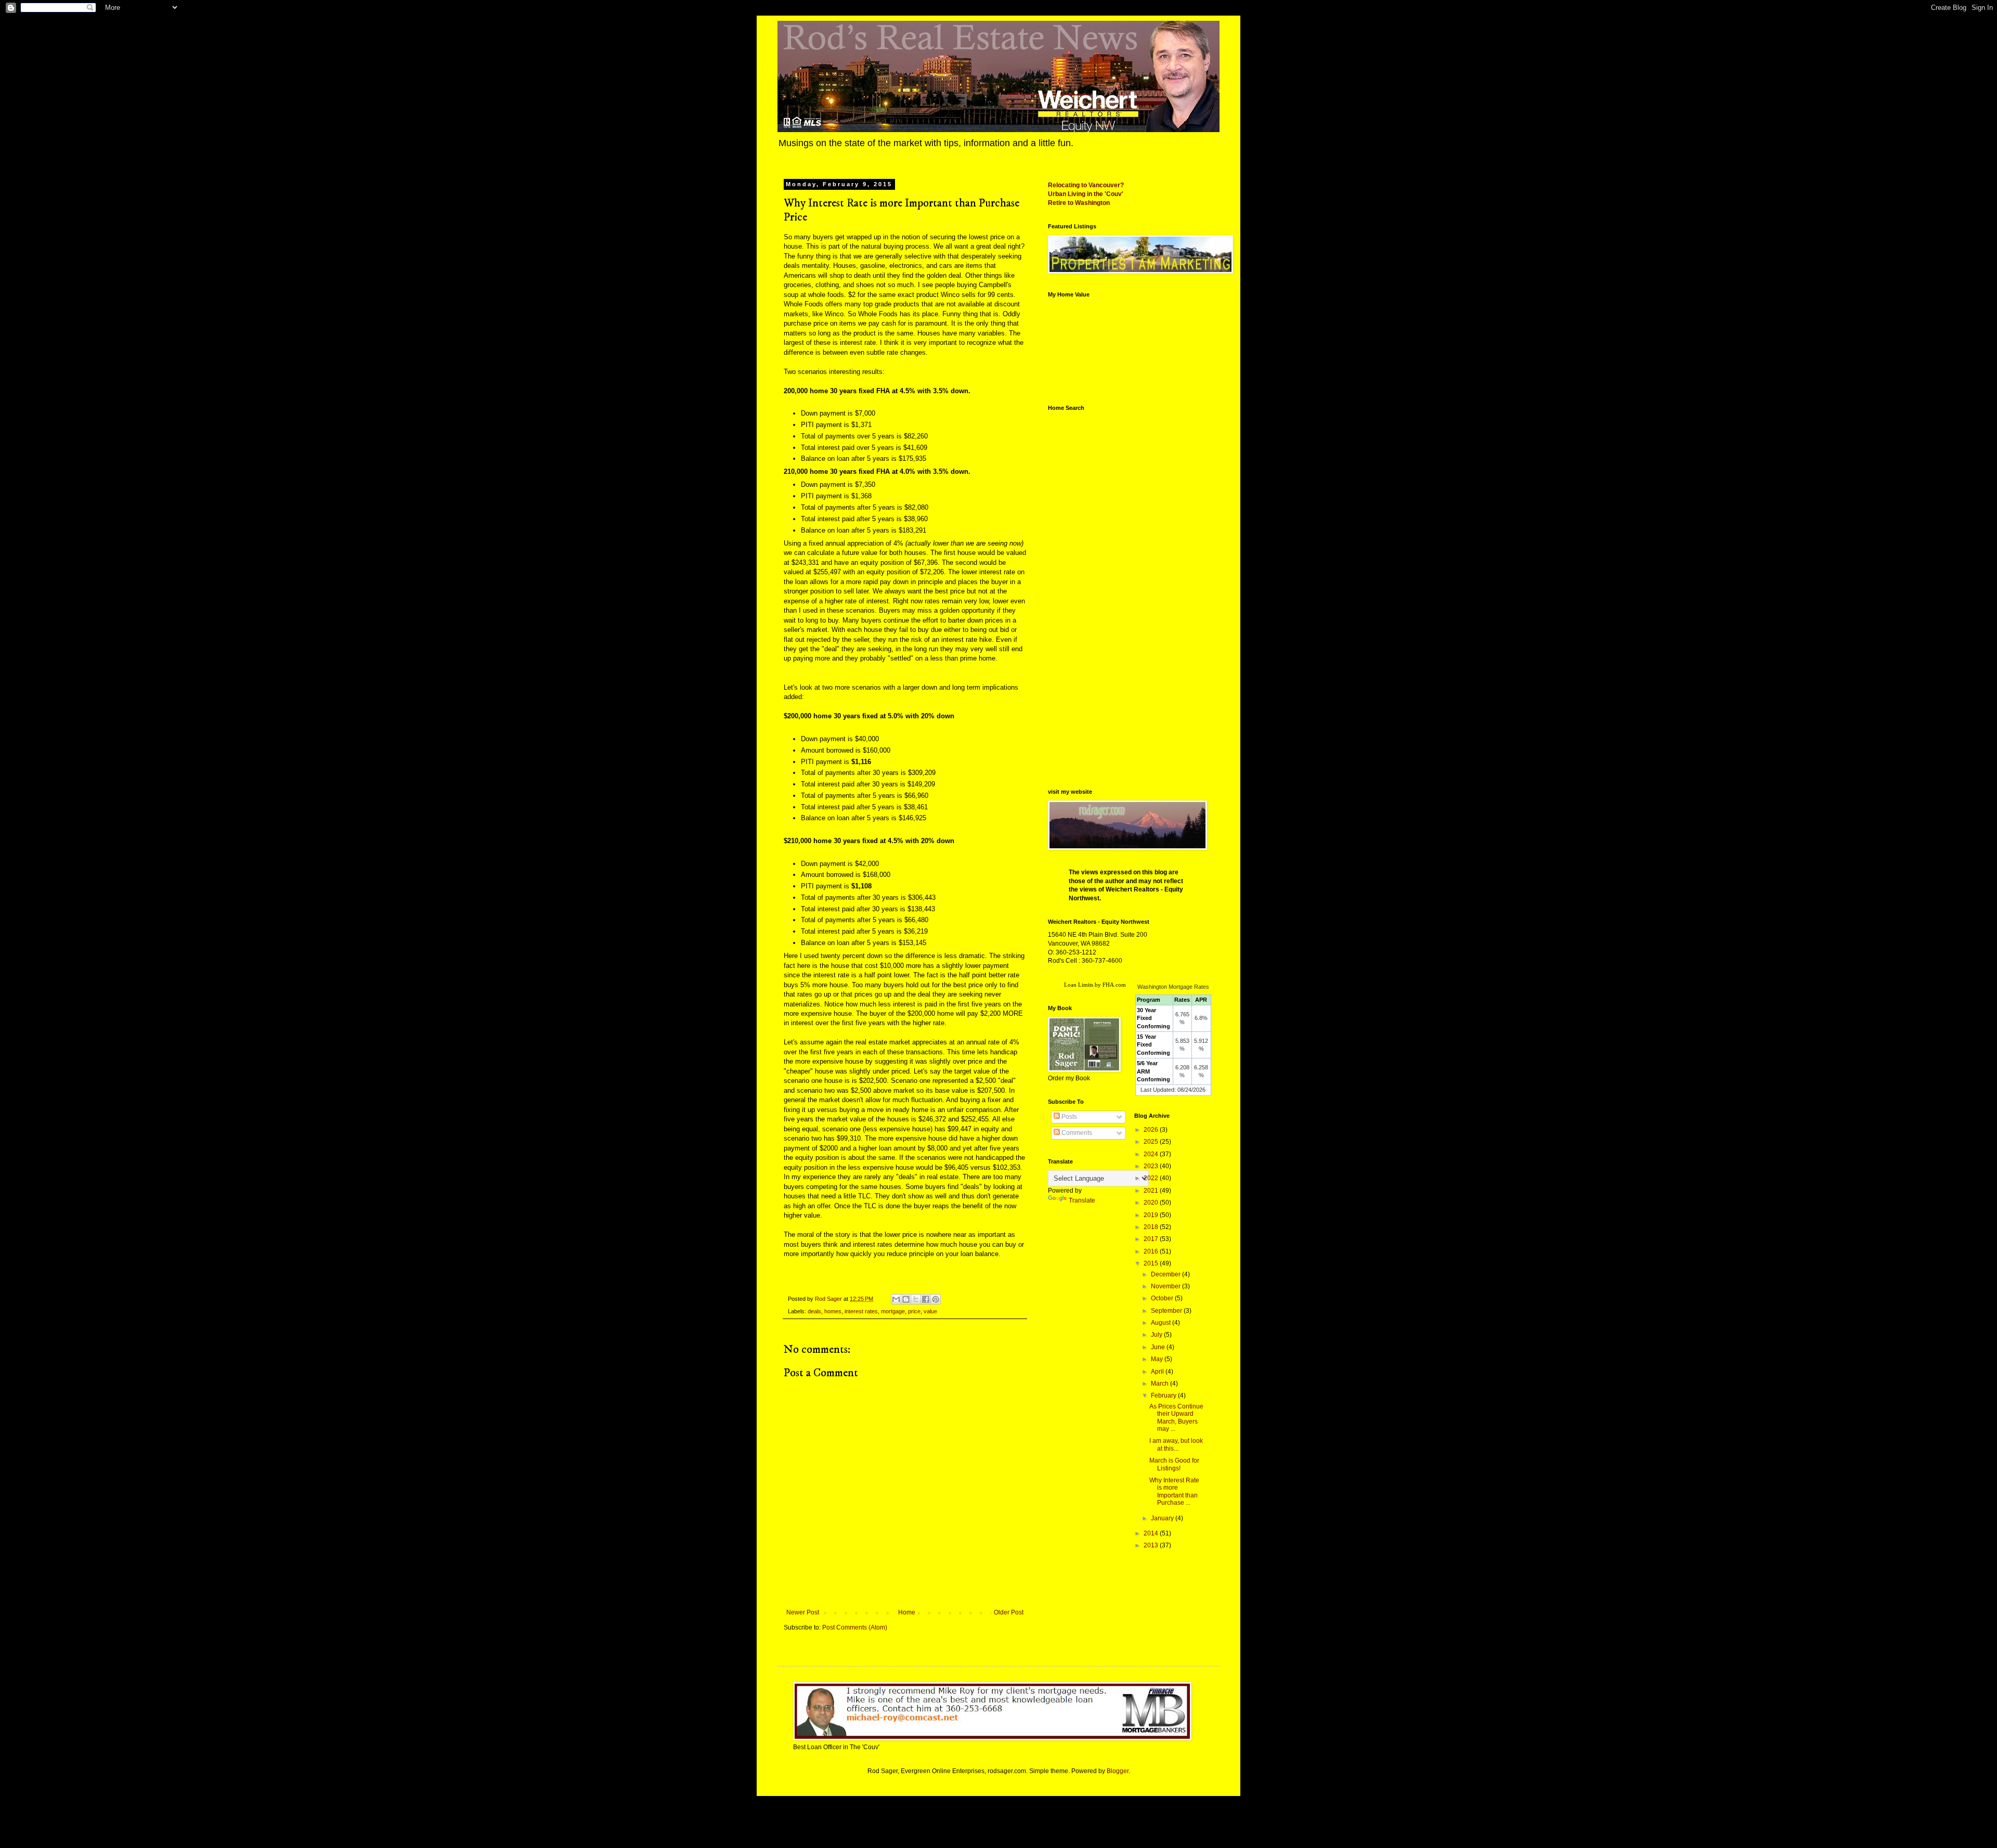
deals (814, 1311)
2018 (1152, 1227)
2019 (1152, 1215)
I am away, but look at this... (1176, 1444)
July (1157, 1335)
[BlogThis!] (906, 1299)
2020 (1152, 1203)
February (1164, 1395)
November (1166, 1286)
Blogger (1118, 1771)
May (1158, 1359)
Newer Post (803, 1612)
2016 (1152, 1251)
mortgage (893, 1311)
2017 (1152, 1239)
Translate (1082, 1200)
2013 (1152, 1545)
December (1166, 1274)
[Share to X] (916, 1299)
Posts (1068, 1117)
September (1167, 1311)
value (930, 1311)
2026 (1152, 1130)
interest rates (861, 1311)
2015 (1152, 1263)
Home (907, 1612)
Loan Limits (1079, 985)
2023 (1152, 1166)
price (914, 1311)
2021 (1152, 1191)
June (1159, 1347)
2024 (1152, 1154)
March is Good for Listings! (1174, 1464)
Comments (1076, 1133)
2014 (1152, 1533)
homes (833, 1311)
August (1162, 1323)
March (1160, 1384)
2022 (1152, 1178)
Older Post (1009, 1612)
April (1158, 1372)
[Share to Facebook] (926, 1299)
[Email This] (896, 1299)
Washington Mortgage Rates (1173, 987)
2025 (1152, 1142)
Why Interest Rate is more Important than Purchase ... (1174, 1491)
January (1163, 1518)
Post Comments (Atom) (855, 1627)
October (1163, 1298)
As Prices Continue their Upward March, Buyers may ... (1176, 1418)
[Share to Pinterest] (936, 1299)
